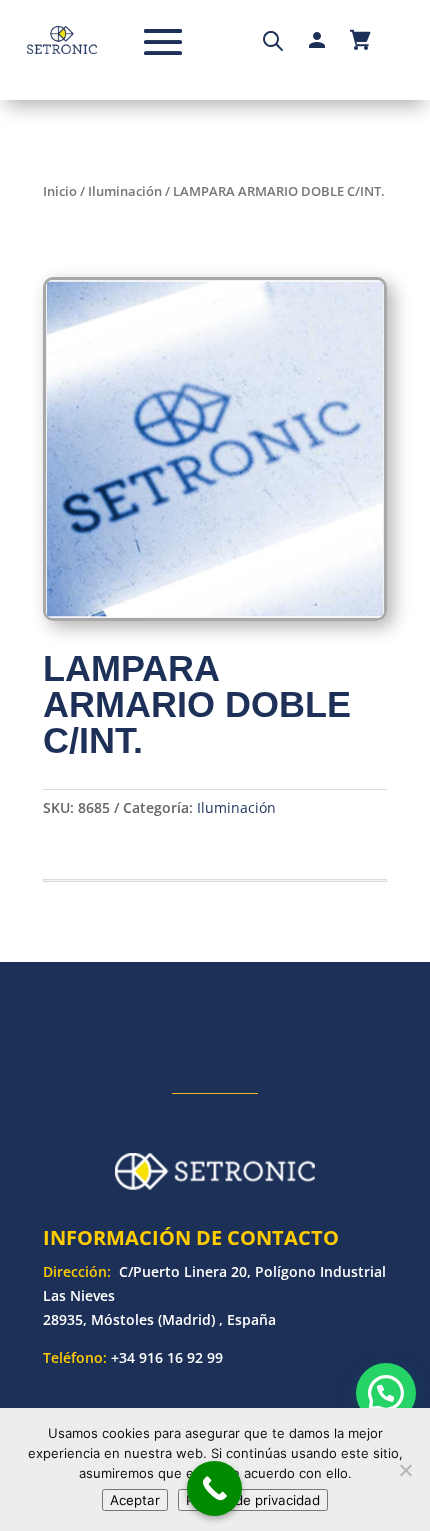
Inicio (60, 191)
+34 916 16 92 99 (167, 1357)
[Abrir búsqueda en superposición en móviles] (273, 40)
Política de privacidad (253, 1500)
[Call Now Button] (214, 1488)
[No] (405, 1470)
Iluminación (125, 191)
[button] (386, 1393)
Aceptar (135, 1500)
